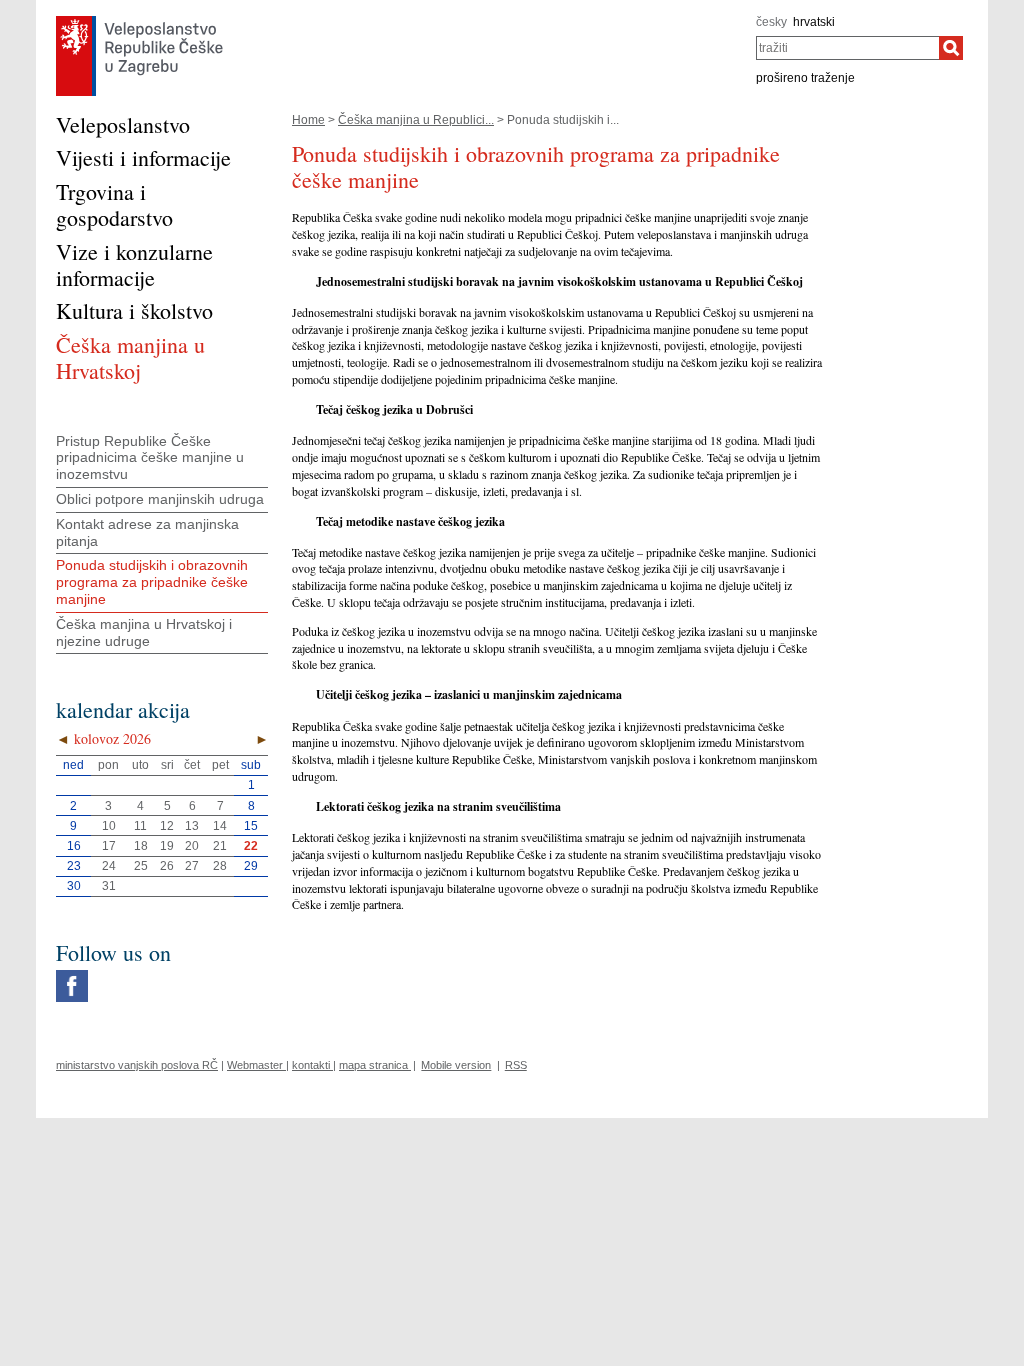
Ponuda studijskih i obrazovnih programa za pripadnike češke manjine (152, 582)
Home (308, 120)
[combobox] (847, 48)
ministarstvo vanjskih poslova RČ (137, 1065)
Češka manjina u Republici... (416, 120)
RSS (516, 1065)
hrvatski (814, 22)
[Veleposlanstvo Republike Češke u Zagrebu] (139, 21)
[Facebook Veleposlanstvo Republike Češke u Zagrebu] (72, 975)
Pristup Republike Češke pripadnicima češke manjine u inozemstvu (150, 458)
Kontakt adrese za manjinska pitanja (147, 532)
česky (771, 22)
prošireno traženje (805, 78)
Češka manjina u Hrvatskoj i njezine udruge (144, 632)
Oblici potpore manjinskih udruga (160, 499)
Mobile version (456, 1065)
